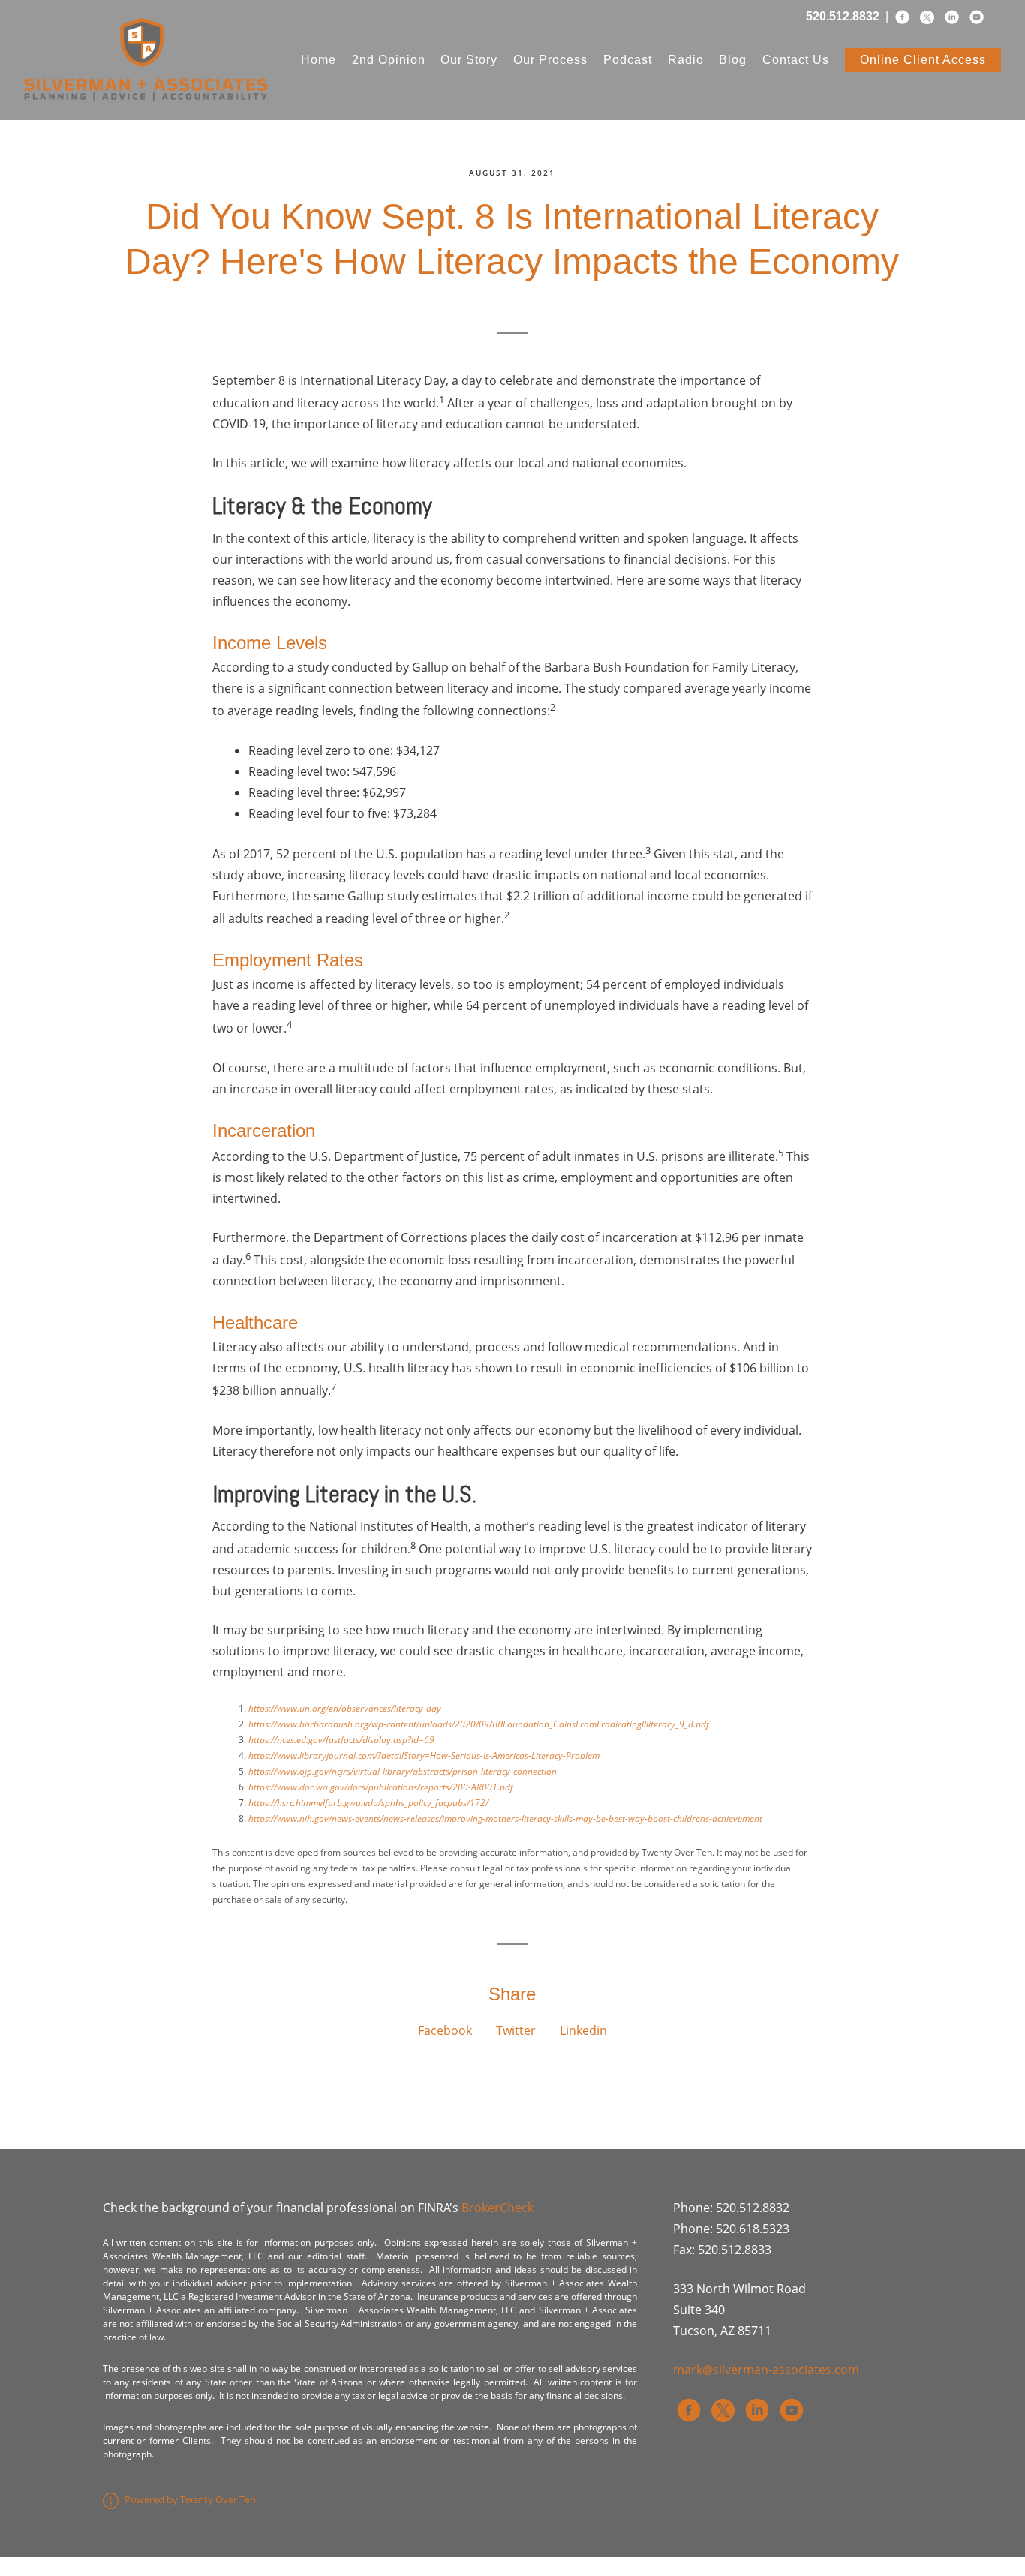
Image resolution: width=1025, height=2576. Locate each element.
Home (319, 60)
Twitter (516, 2030)
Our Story (469, 60)
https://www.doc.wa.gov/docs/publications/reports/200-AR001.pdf (381, 1787)
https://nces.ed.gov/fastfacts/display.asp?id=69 (341, 1740)
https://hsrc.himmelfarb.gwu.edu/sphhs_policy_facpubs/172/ (368, 1803)
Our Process (550, 60)
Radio (686, 60)
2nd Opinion (389, 60)
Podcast (628, 60)
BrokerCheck (497, 2208)
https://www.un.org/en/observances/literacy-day (345, 1708)
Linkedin (583, 2030)
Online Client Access (923, 60)
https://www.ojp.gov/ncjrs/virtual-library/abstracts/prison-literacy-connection (403, 1771)
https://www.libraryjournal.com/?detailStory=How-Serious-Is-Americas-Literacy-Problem (424, 1755)
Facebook (445, 2030)
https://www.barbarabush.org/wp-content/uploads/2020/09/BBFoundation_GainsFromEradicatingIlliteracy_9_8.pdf (479, 1724)
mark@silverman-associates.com (766, 2370)
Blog (733, 60)
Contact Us (796, 60)
